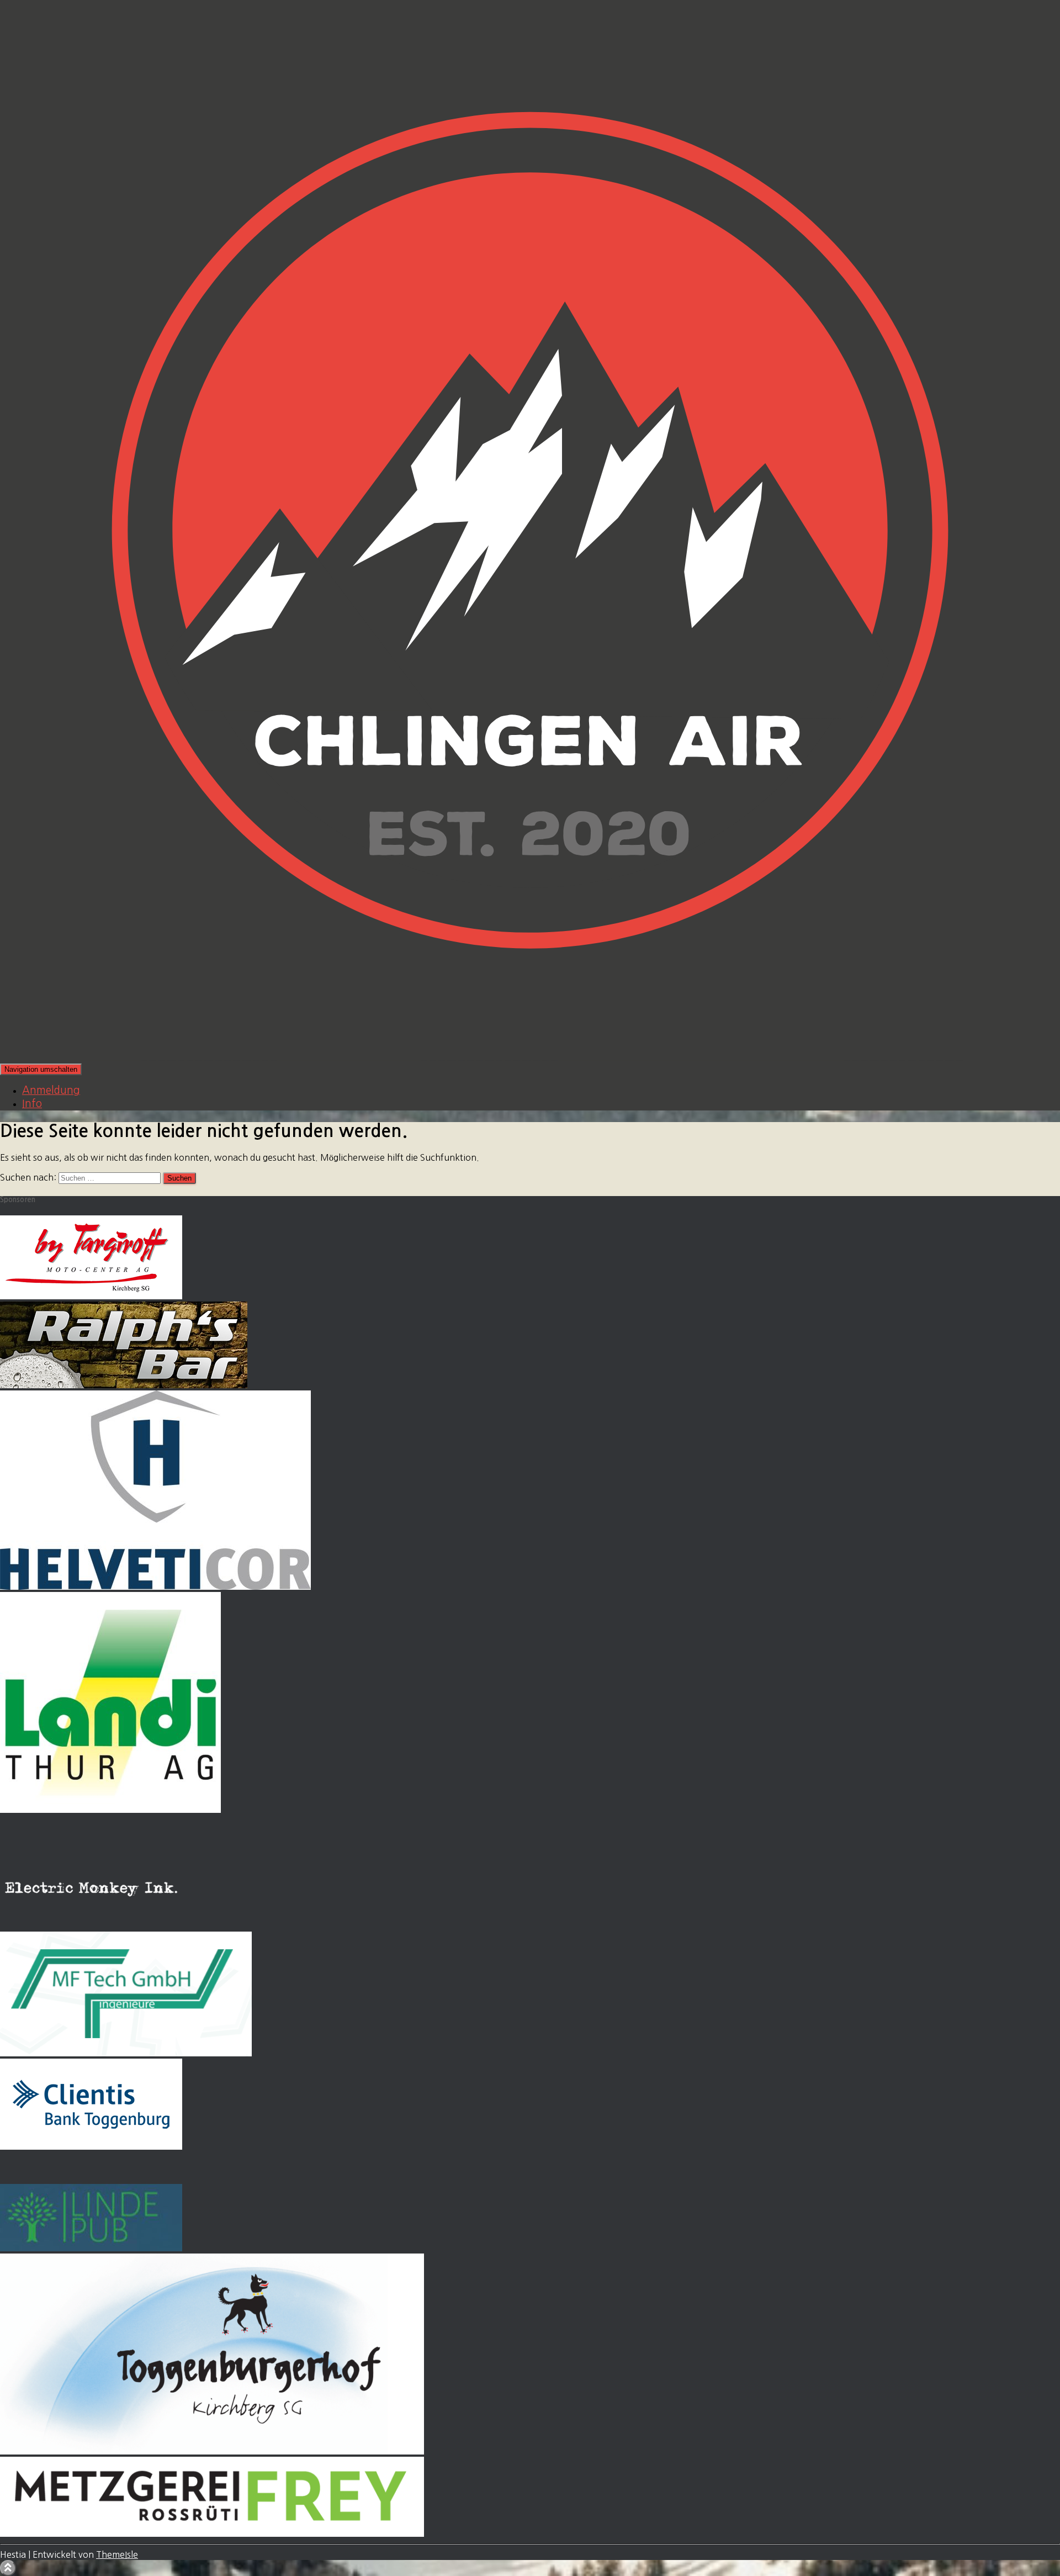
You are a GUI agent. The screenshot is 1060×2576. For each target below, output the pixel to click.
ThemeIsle (117, 2554)
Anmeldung (51, 1090)
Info (32, 1104)
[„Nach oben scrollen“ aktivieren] (8, 2568)
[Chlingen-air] (530, 1057)
